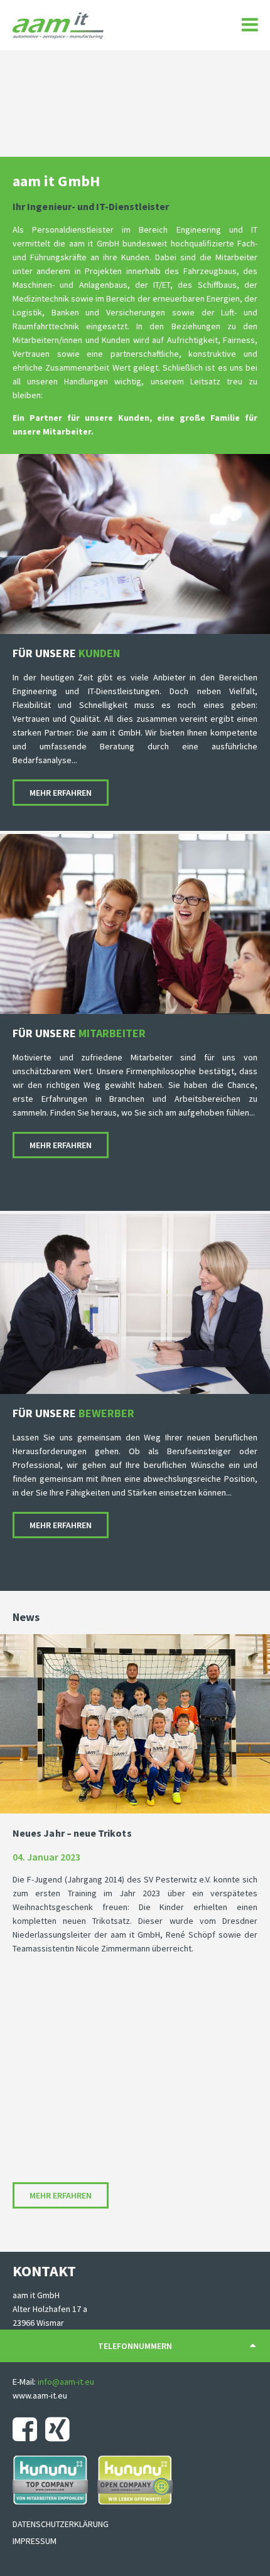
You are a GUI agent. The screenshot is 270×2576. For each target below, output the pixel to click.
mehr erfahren (61, 793)
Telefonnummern (135, 2346)
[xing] (61, 2429)
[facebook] (28, 2429)
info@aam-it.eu (66, 2382)
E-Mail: (25, 2382)
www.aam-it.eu (40, 2395)
